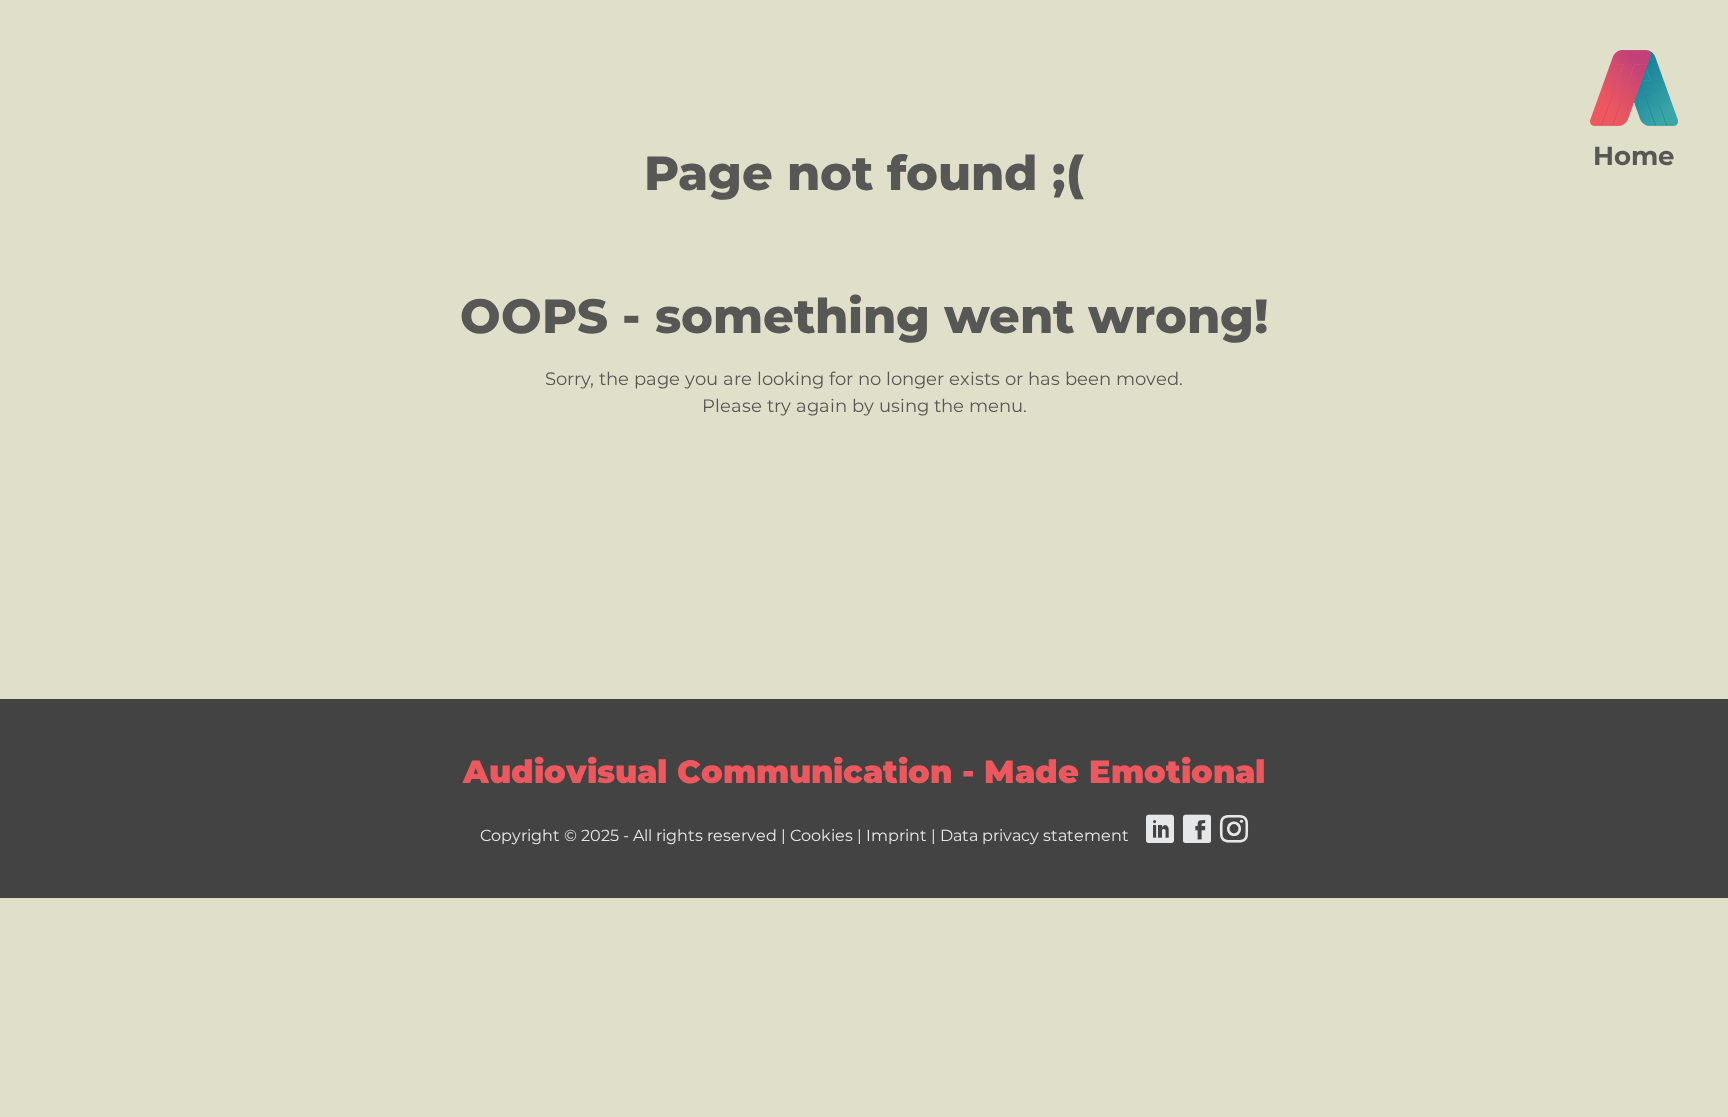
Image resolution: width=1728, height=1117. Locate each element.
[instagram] (1231, 835)
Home (1633, 155)
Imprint (896, 835)
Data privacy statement (1034, 835)
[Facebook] (1194, 835)
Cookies (821, 835)
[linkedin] (1157, 835)
